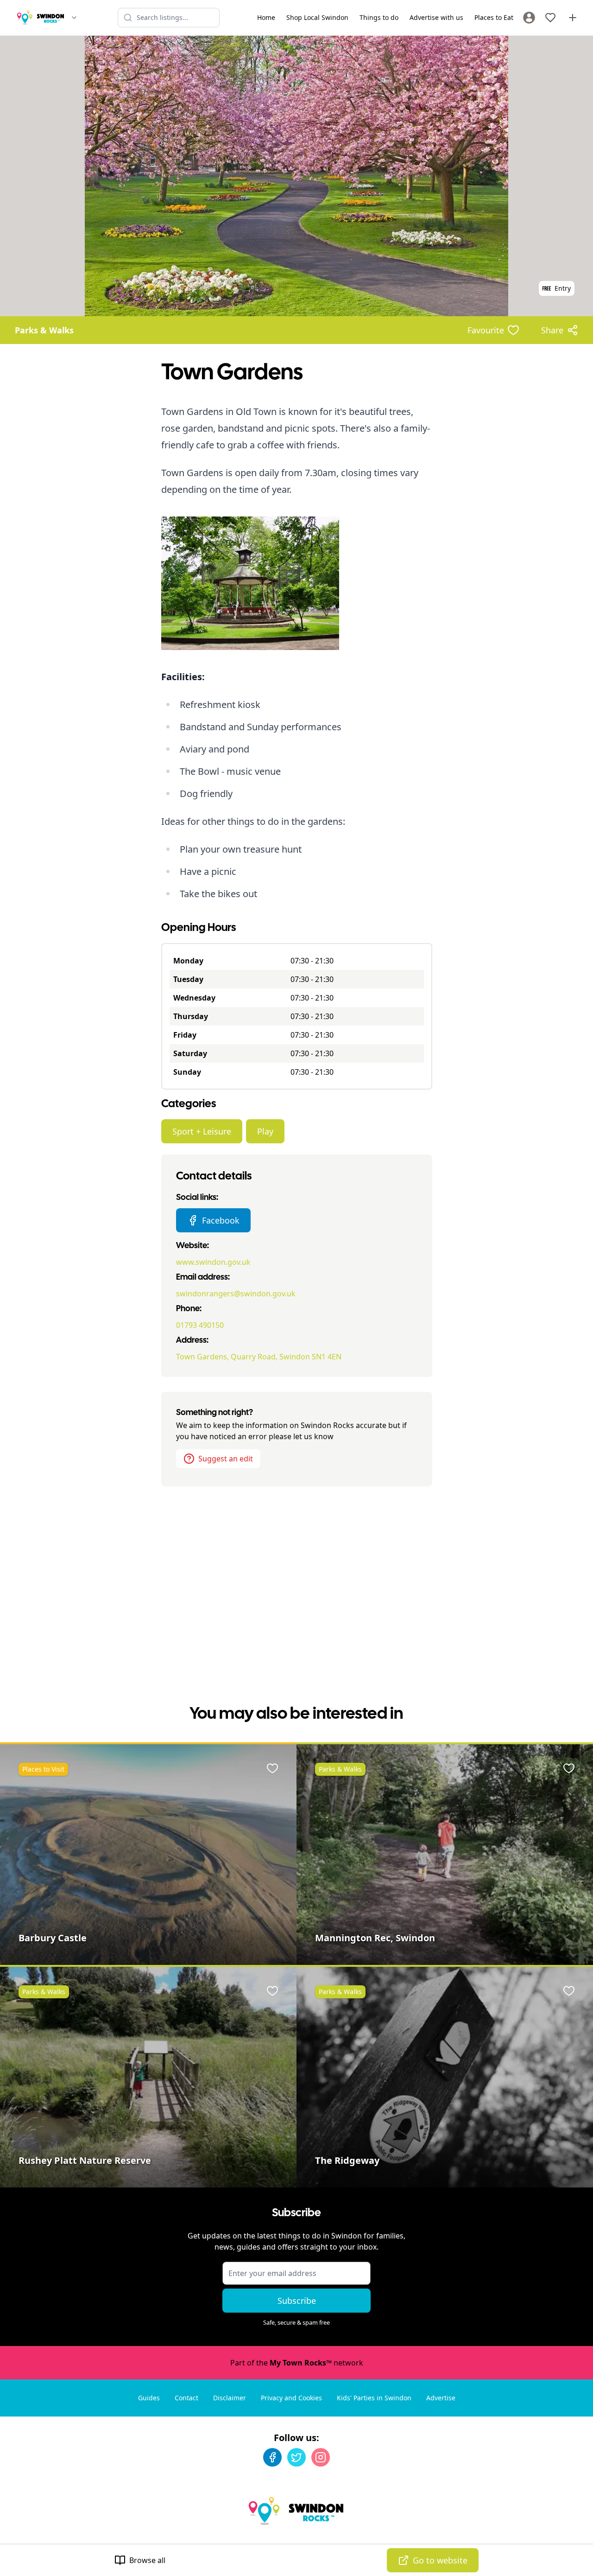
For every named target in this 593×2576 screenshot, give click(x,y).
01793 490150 (200, 1325)
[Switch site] (74, 18)
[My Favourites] (550, 18)
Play (265, 1131)
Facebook (221, 1220)
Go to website (440, 2560)
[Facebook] (272, 2457)
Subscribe (297, 2301)
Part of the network (297, 2363)
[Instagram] (321, 2457)
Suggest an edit (226, 1459)
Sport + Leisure (202, 1131)
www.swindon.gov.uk (213, 1262)
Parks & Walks (44, 330)
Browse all (147, 2560)
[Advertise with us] (573, 18)
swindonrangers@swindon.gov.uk (236, 1294)
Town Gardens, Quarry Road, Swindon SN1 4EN (259, 1357)
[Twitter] (296, 2457)
